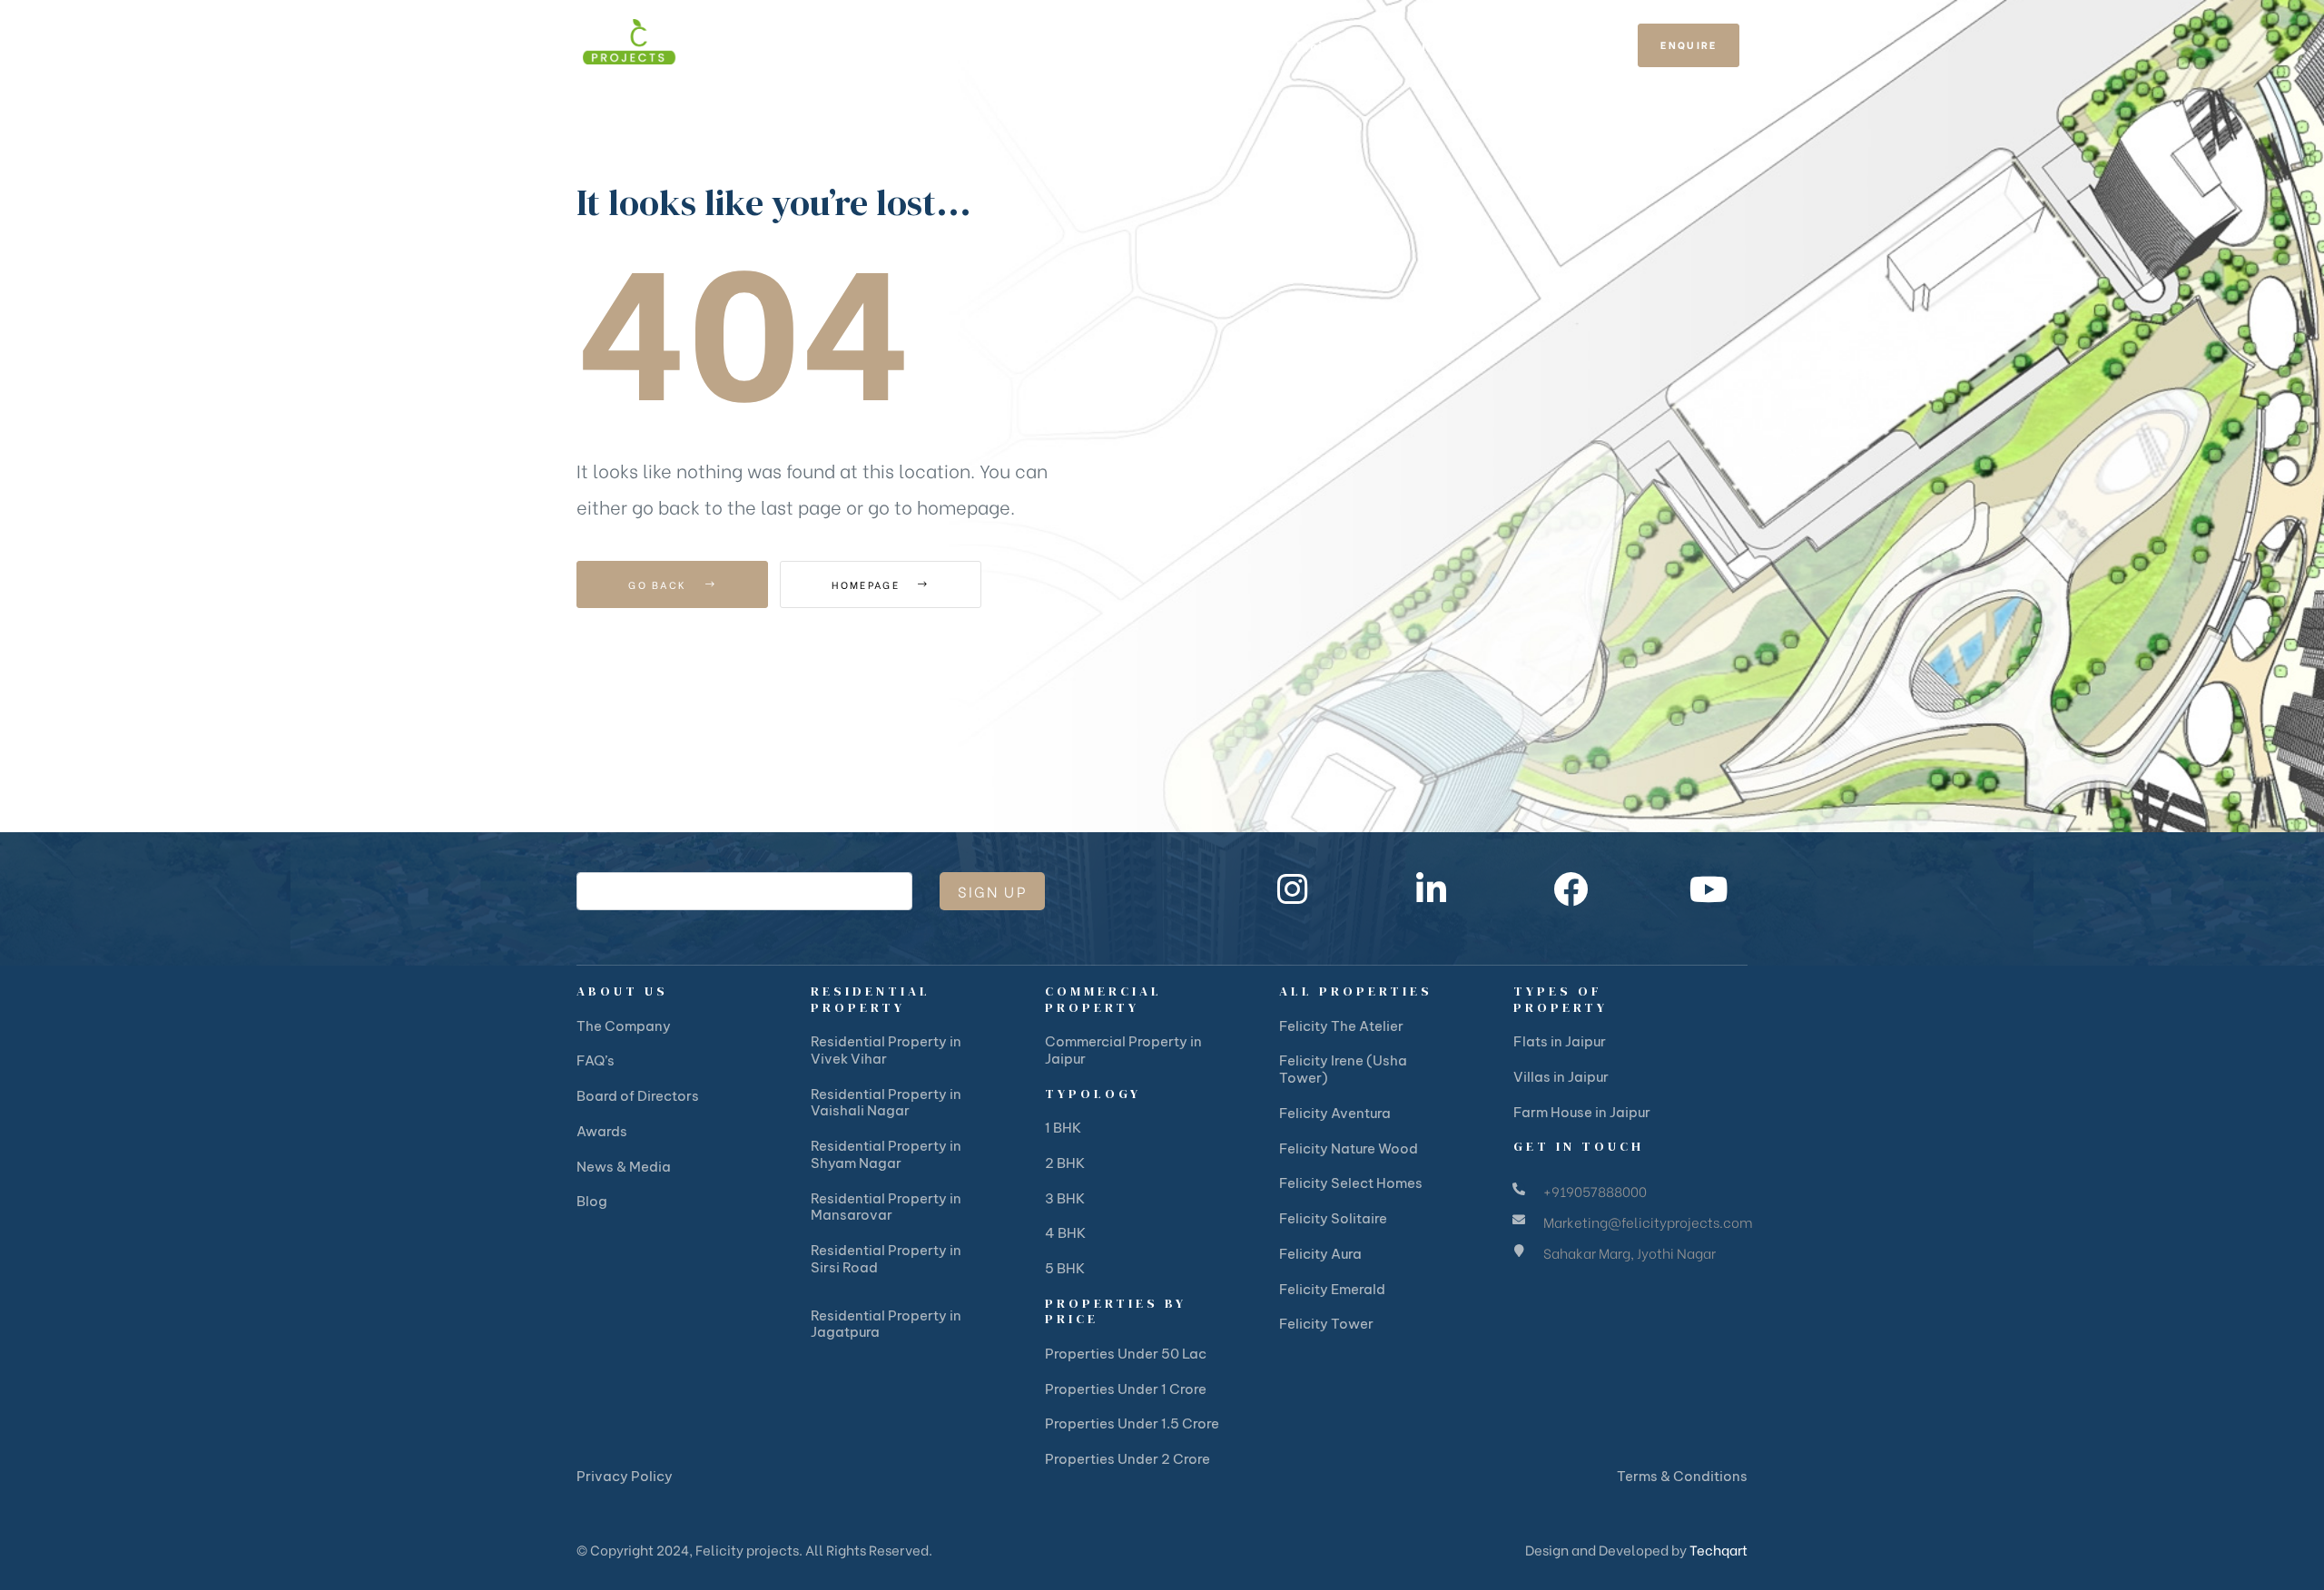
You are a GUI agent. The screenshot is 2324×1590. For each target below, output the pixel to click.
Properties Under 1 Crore (1126, 1389)
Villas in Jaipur (1561, 1077)
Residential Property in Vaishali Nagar (886, 1103)
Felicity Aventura (1335, 1113)
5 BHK (1065, 1268)
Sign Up (992, 891)
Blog (592, 1201)
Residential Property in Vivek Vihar (886, 1050)
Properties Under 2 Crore (1128, 1459)
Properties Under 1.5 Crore (1132, 1423)
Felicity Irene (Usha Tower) (1343, 1069)
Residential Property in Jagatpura (886, 1324)
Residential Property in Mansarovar (886, 1207)
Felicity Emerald (1332, 1289)
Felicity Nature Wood (1349, 1148)
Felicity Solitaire (1333, 1218)
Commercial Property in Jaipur (1123, 1050)
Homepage (868, 584)
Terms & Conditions (1682, 1476)
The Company (624, 1026)
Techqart (1718, 1549)
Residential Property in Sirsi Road (886, 1259)
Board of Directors (638, 1096)
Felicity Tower (1326, 1324)
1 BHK (1063, 1128)
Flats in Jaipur (1560, 1041)
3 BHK (1065, 1198)
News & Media (624, 1167)
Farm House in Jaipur (1582, 1112)
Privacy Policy (625, 1476)
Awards (602, 1131)
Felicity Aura (1320, 1254)
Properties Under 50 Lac (1126, 1354)
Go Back (660, 584)
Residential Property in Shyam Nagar (886, 1154)
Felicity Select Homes (1351, 1183)
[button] (1689, 46)
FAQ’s (596, 1060)
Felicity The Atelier (1341, 1026)
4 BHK (1065, 1233)
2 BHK (1065, 1163)
